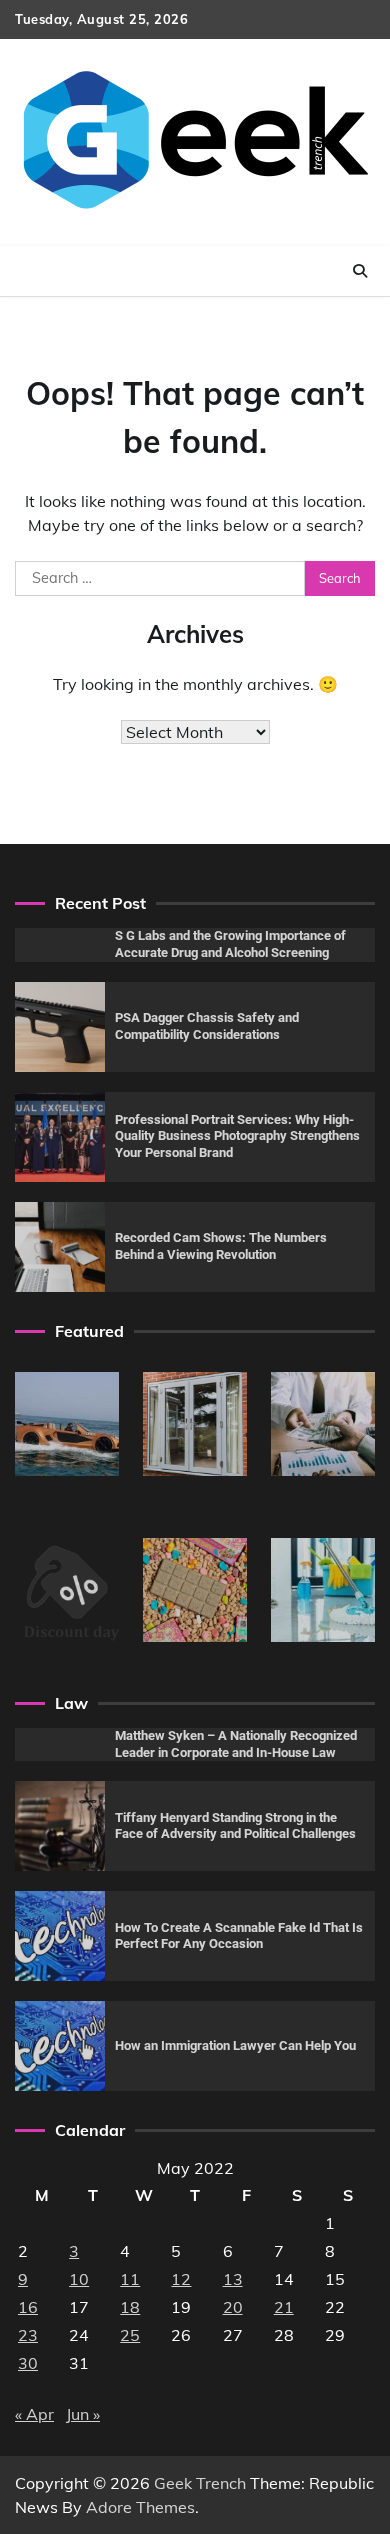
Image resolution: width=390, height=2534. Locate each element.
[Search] (360, 271)
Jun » (83, 2414)
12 (181, 2279)
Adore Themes (140, 2507)
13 (233, 2279)
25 (130, 2335)
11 (130, 2279)
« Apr (34, 2414)
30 (28, 2363)
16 (28, 2307)
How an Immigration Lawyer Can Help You (235, 2045)
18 (130, 2307)
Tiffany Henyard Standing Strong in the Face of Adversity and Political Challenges (235, 1826)
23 (28, 2335)
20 (233, 2307)
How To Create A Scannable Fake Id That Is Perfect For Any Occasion (239, 1936)
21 (284, 2307)
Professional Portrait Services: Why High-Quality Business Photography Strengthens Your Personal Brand (237, 1136)
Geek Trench (200, 2483)
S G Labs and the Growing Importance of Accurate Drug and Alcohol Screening (230, 944)
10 (79, 2279)
